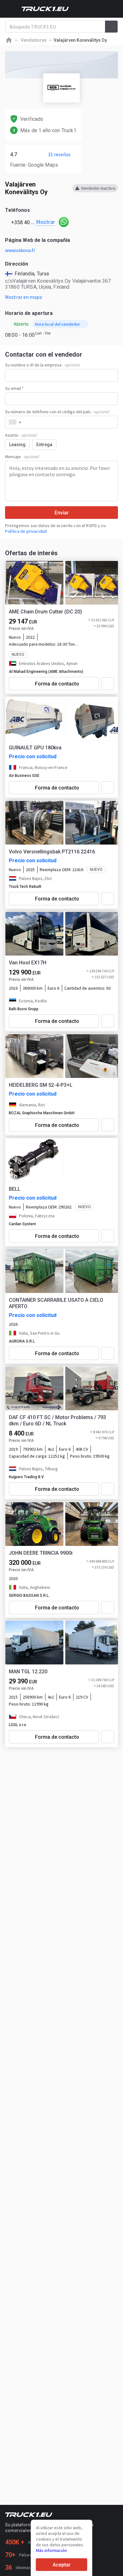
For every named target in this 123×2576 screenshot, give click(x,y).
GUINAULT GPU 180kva (35, 748)
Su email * (14, 388)
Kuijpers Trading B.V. (27, 1477)
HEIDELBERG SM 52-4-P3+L (41, 1085)
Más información (51, 2550)
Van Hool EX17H (28, 963)
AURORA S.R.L (22, 1341)
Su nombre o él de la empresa (42, 365)
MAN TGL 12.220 (28, 1672)
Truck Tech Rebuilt (25, 887)
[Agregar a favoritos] (108, 684)
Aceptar (62, 2565)
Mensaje (22, 457)
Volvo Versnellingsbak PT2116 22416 (52, 852)
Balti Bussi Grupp (24, 1009)
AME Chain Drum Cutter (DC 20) (45, 612)
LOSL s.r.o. (18, 1725)
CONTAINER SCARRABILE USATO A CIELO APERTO (56, 1303)
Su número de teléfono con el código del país (57, 412)
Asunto (21, 435)
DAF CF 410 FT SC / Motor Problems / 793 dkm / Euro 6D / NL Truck (57, 1420)
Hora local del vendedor (58, 324)
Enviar (62, 513)
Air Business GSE (24, 776)
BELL (15, 1189)
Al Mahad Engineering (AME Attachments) (46, 672)
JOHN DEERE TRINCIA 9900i (41, 1553)
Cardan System (22, 1224)
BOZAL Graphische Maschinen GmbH (42, 1113)
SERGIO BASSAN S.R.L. (29, 1595)
